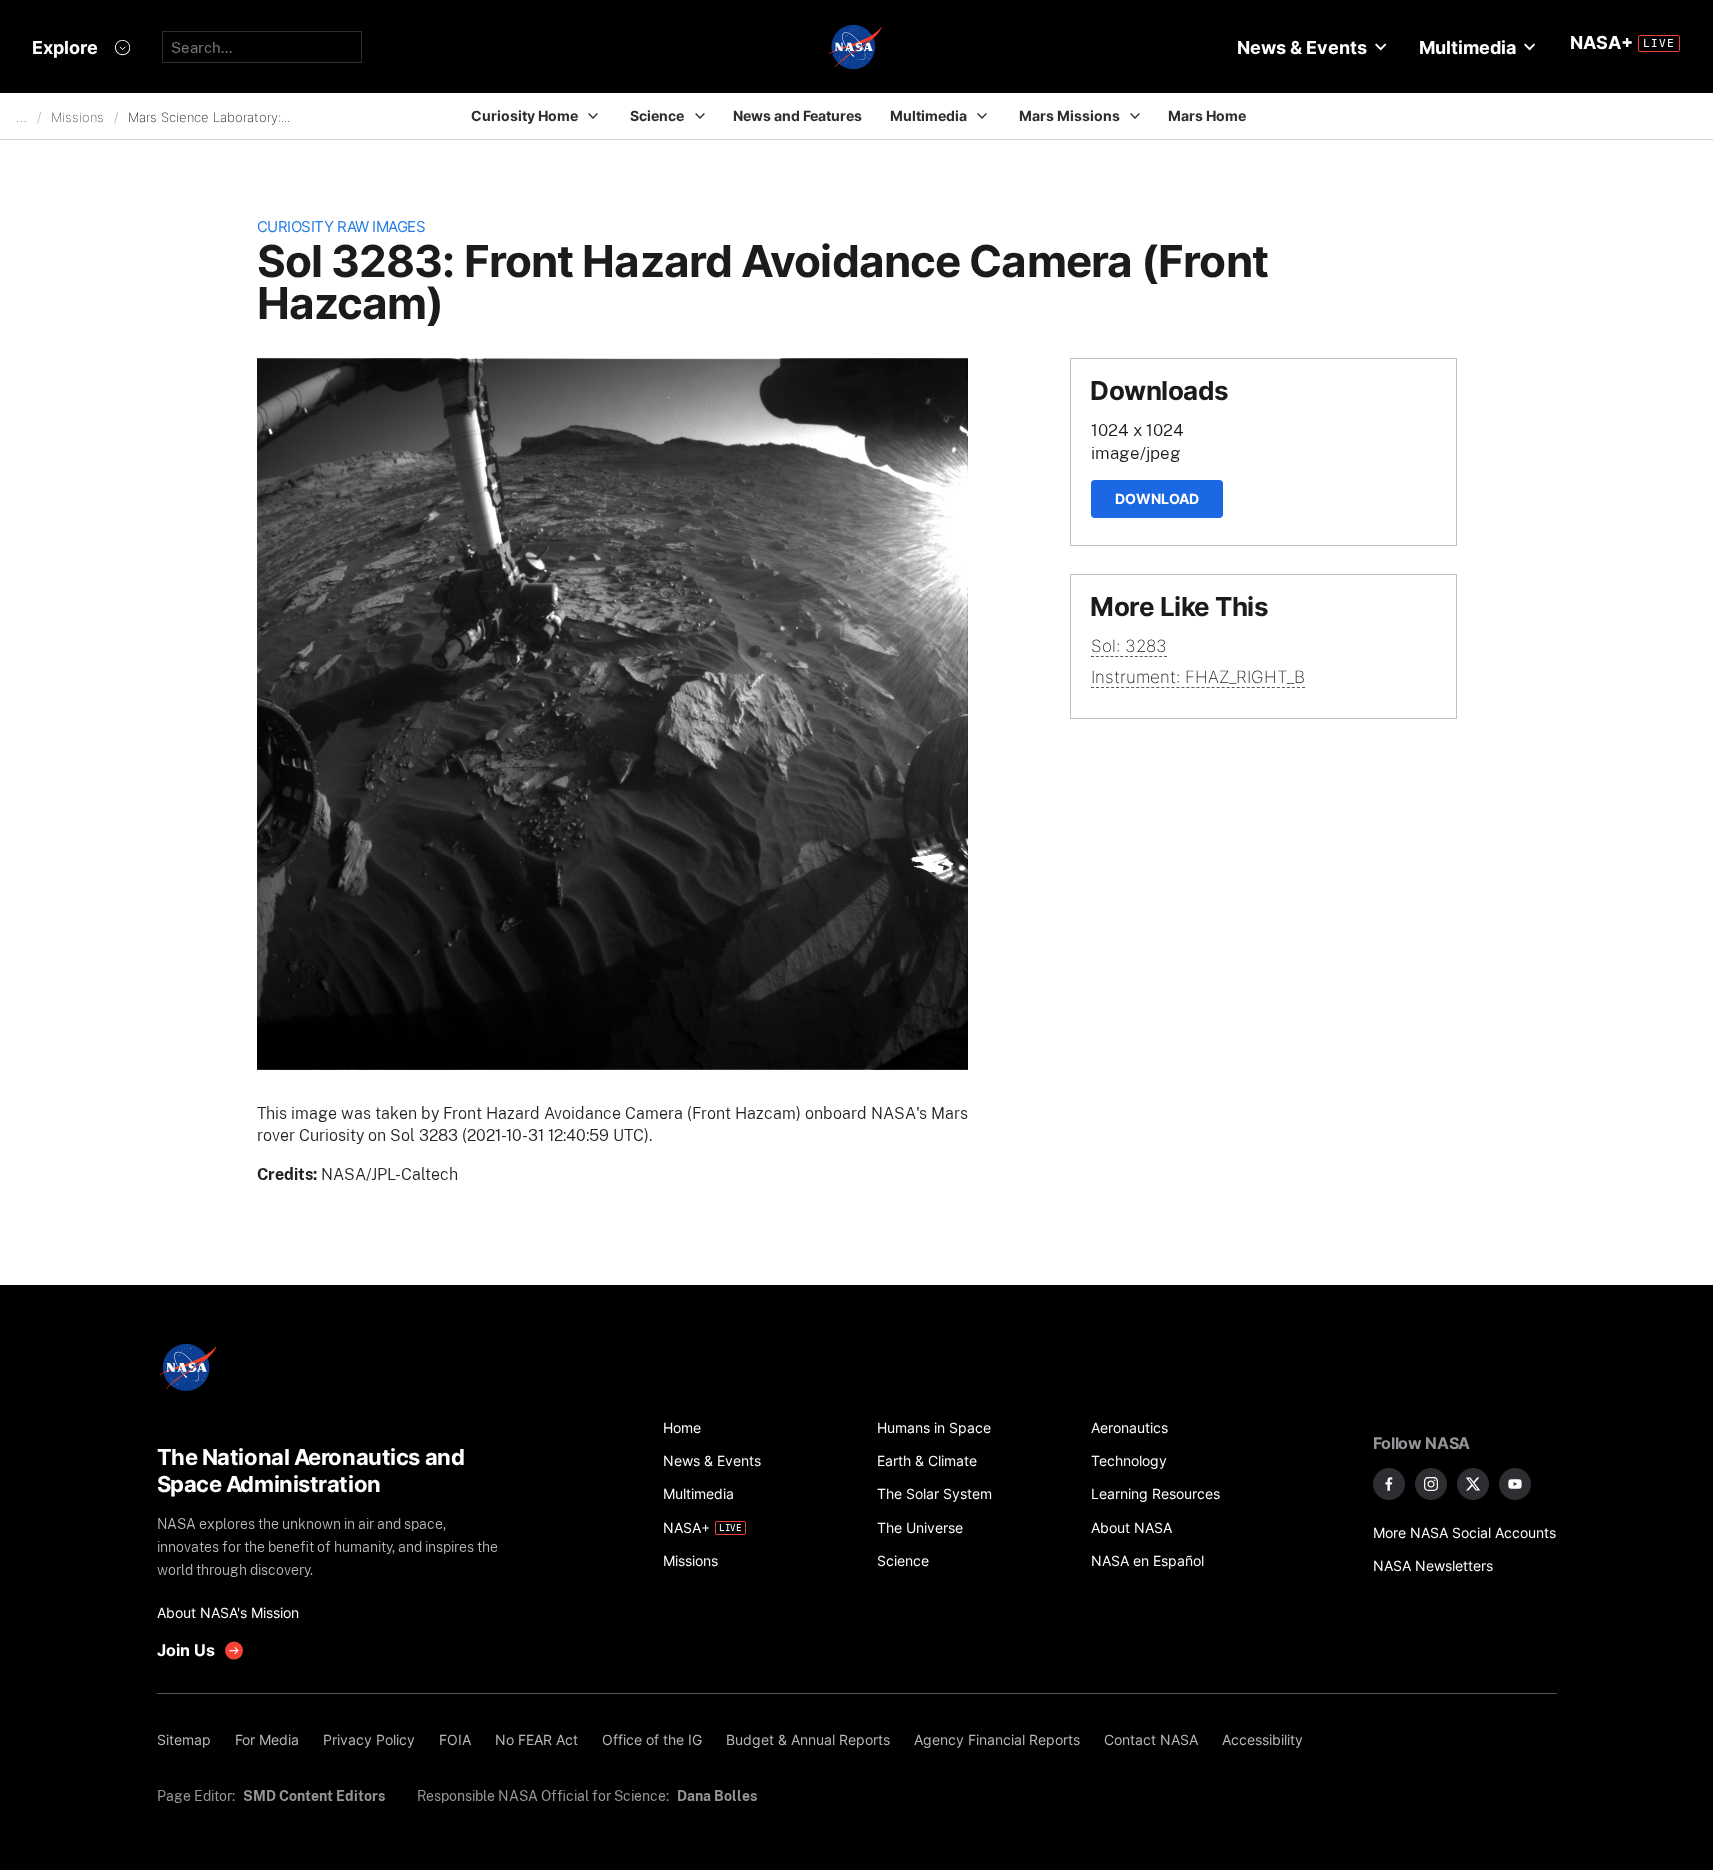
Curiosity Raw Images (341, 226)
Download (1157, 498)
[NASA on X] (1473, 1484)
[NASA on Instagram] (1431, 1484)
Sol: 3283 (1129, 646)
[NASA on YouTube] (1515, 1484)
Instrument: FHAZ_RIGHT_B (1198, 677)
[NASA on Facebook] (1389, 1484)
